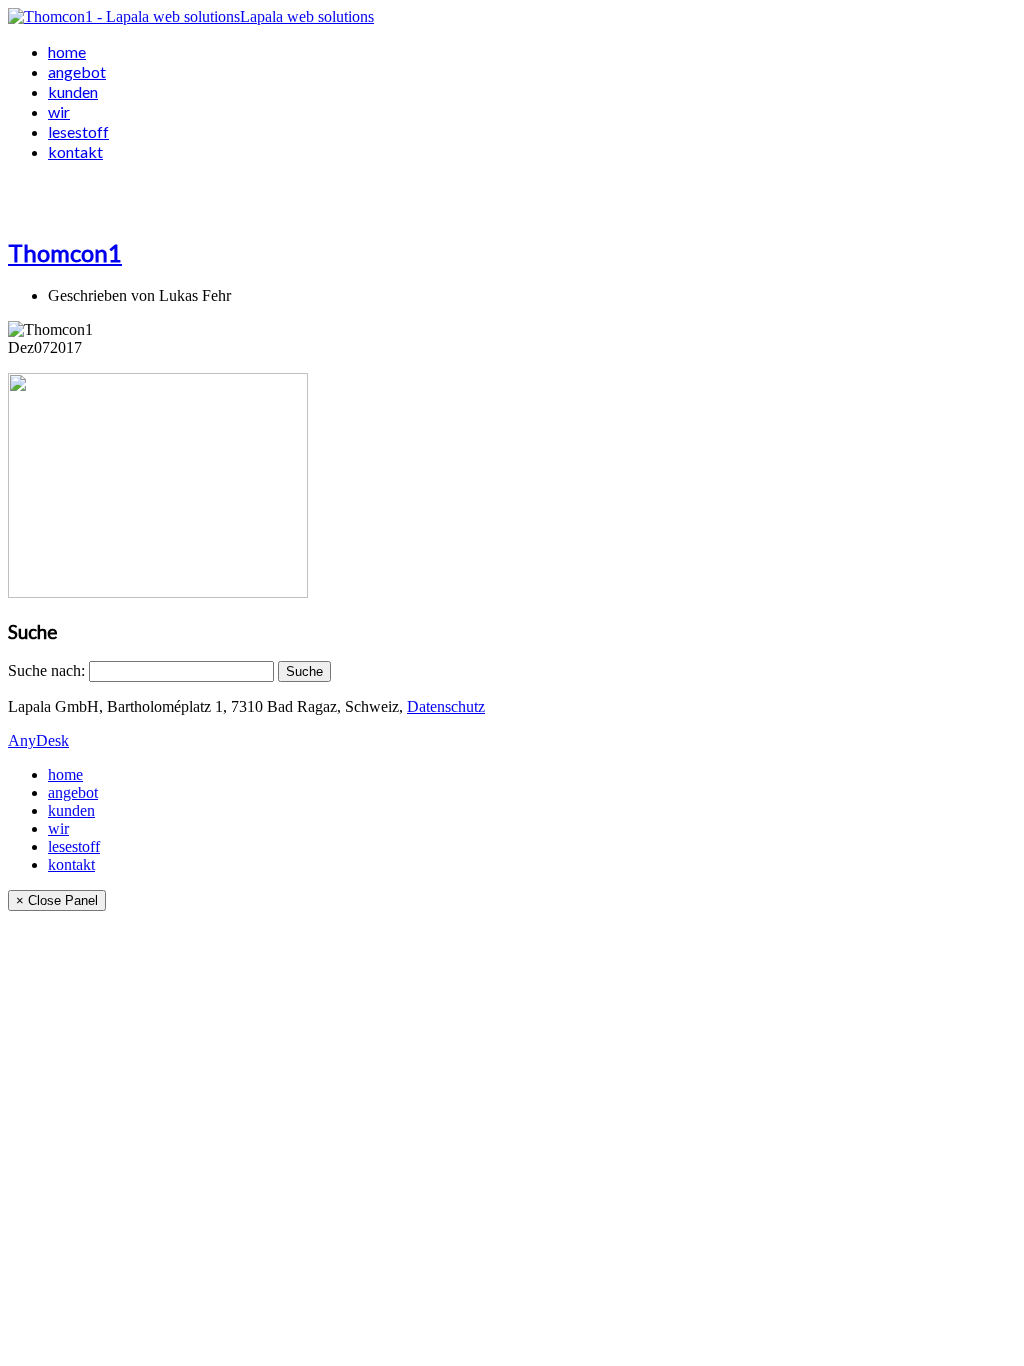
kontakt (75, 151)
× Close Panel (57, 900)
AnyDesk (38, 740)
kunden (73, 91)
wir (59, 111)
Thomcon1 (65, 252)
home (67, 51)
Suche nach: (46, 670)
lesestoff (78, 131)
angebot (77, 71)
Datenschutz (446, 706)
